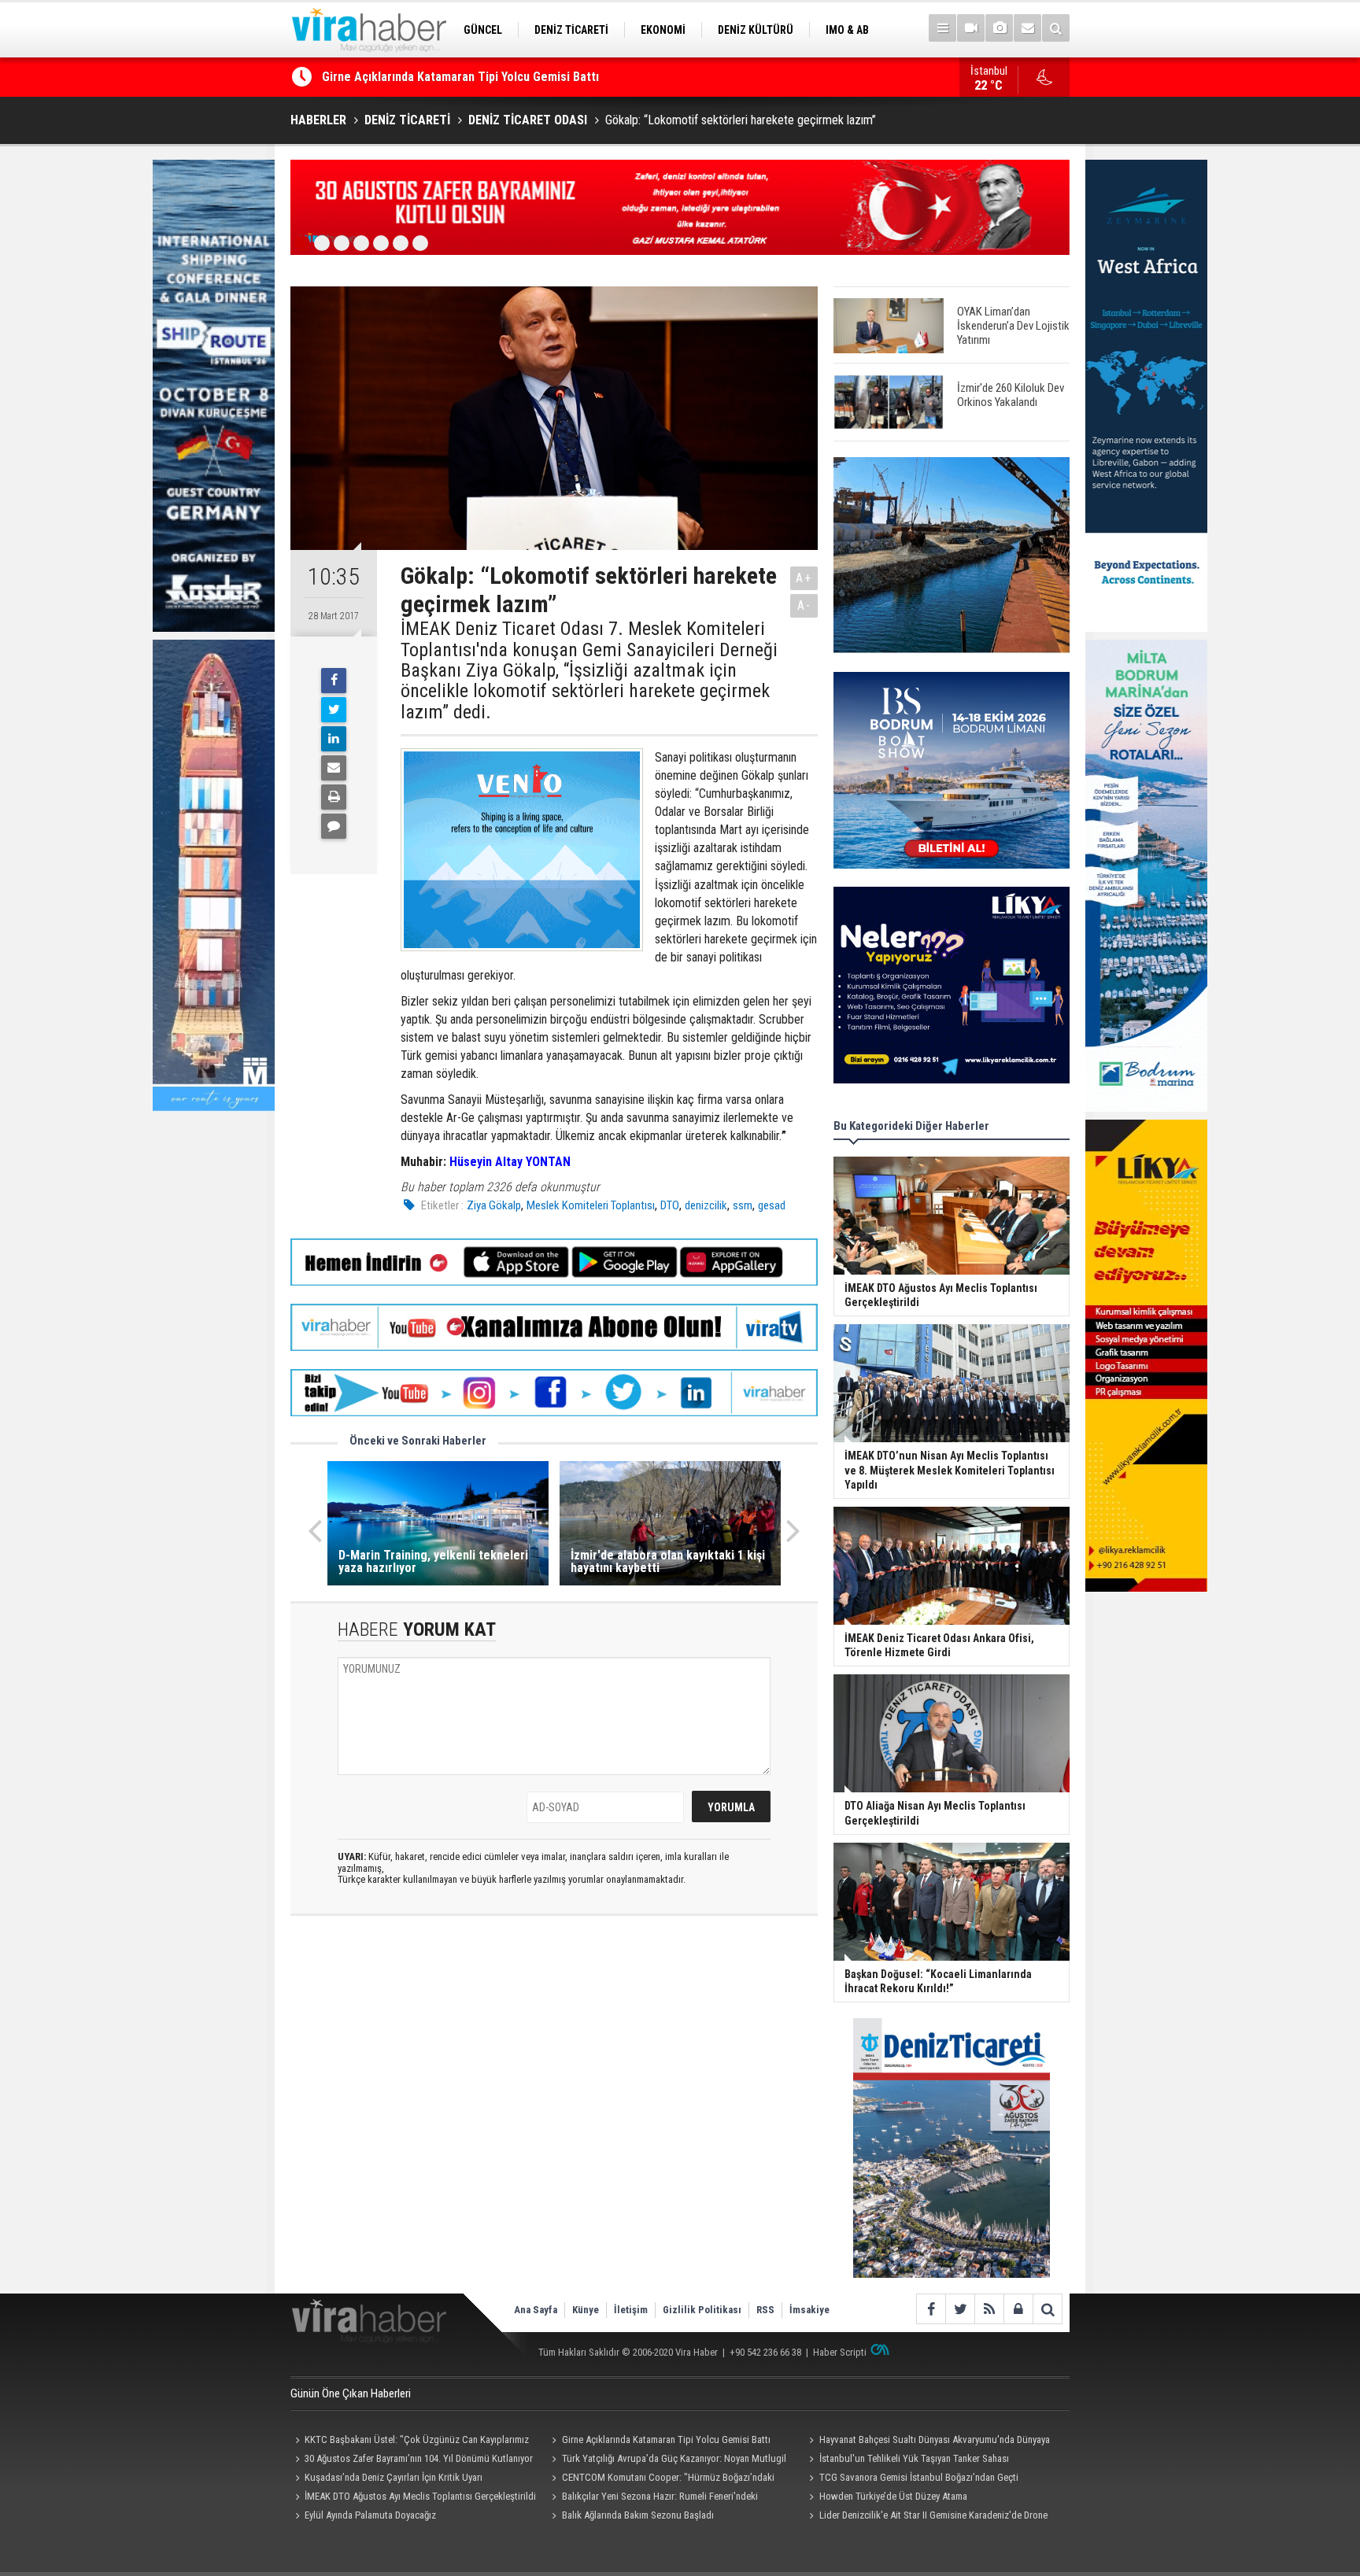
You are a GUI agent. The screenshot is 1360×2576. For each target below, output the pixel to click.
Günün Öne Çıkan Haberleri (351, 2393)
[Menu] (942, 28)
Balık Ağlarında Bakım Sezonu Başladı (638, 2515)
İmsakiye (809, 2310)
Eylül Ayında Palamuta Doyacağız (370, 2515)
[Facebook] (334, 681)
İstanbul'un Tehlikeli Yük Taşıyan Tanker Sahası (914, 2458)
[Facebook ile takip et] (931, 2309)
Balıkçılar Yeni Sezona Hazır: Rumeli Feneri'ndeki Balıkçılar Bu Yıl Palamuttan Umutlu (653, 2498)
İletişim (631, 2310)
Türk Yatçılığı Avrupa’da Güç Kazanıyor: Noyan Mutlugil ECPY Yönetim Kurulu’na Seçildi (667, 2460)
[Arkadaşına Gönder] (334, 768)
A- (804, 605)
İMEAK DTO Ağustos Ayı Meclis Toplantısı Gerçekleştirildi (420, 2496)
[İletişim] (1027, 28)
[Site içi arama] (1056, 28)
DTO (670, 1205)
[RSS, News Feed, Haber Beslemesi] (989, 2309)
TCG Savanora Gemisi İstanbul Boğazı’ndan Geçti (919, 2477)
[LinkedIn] (334, 739)
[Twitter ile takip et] (960, 2309)
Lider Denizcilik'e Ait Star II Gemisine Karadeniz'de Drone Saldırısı (926, 2517)
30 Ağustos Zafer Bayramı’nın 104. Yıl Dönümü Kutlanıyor (419, 2458)
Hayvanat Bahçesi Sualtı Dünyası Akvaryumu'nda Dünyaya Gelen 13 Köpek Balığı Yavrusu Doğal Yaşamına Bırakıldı (927, 2441)
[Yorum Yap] (334, 826)
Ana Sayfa (536, 2310)
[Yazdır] (334, 797)
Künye (586, 2310)
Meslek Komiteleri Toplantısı (591, 1205)
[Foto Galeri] (999, 28)
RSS (765, 2310)
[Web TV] (971, 28)
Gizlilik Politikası (702, 2310)
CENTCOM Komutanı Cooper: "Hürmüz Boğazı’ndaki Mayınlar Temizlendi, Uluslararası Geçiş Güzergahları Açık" (666, 2479)
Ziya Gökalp (494, 1205)
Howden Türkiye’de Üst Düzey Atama (893, 2496)
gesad (772, 1205)
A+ (804, 578)
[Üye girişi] (1018, 2309)
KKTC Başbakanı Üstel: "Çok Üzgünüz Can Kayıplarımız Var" (410, 2441)
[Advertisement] (554, 2068)
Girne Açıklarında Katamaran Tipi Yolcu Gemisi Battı (460, 77)
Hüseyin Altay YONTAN (510, 1162)
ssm (743, 1205)
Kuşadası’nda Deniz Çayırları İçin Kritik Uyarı (394, 2477)
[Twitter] (334, 710)
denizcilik (706, 1205)
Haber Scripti (840, 2352)
